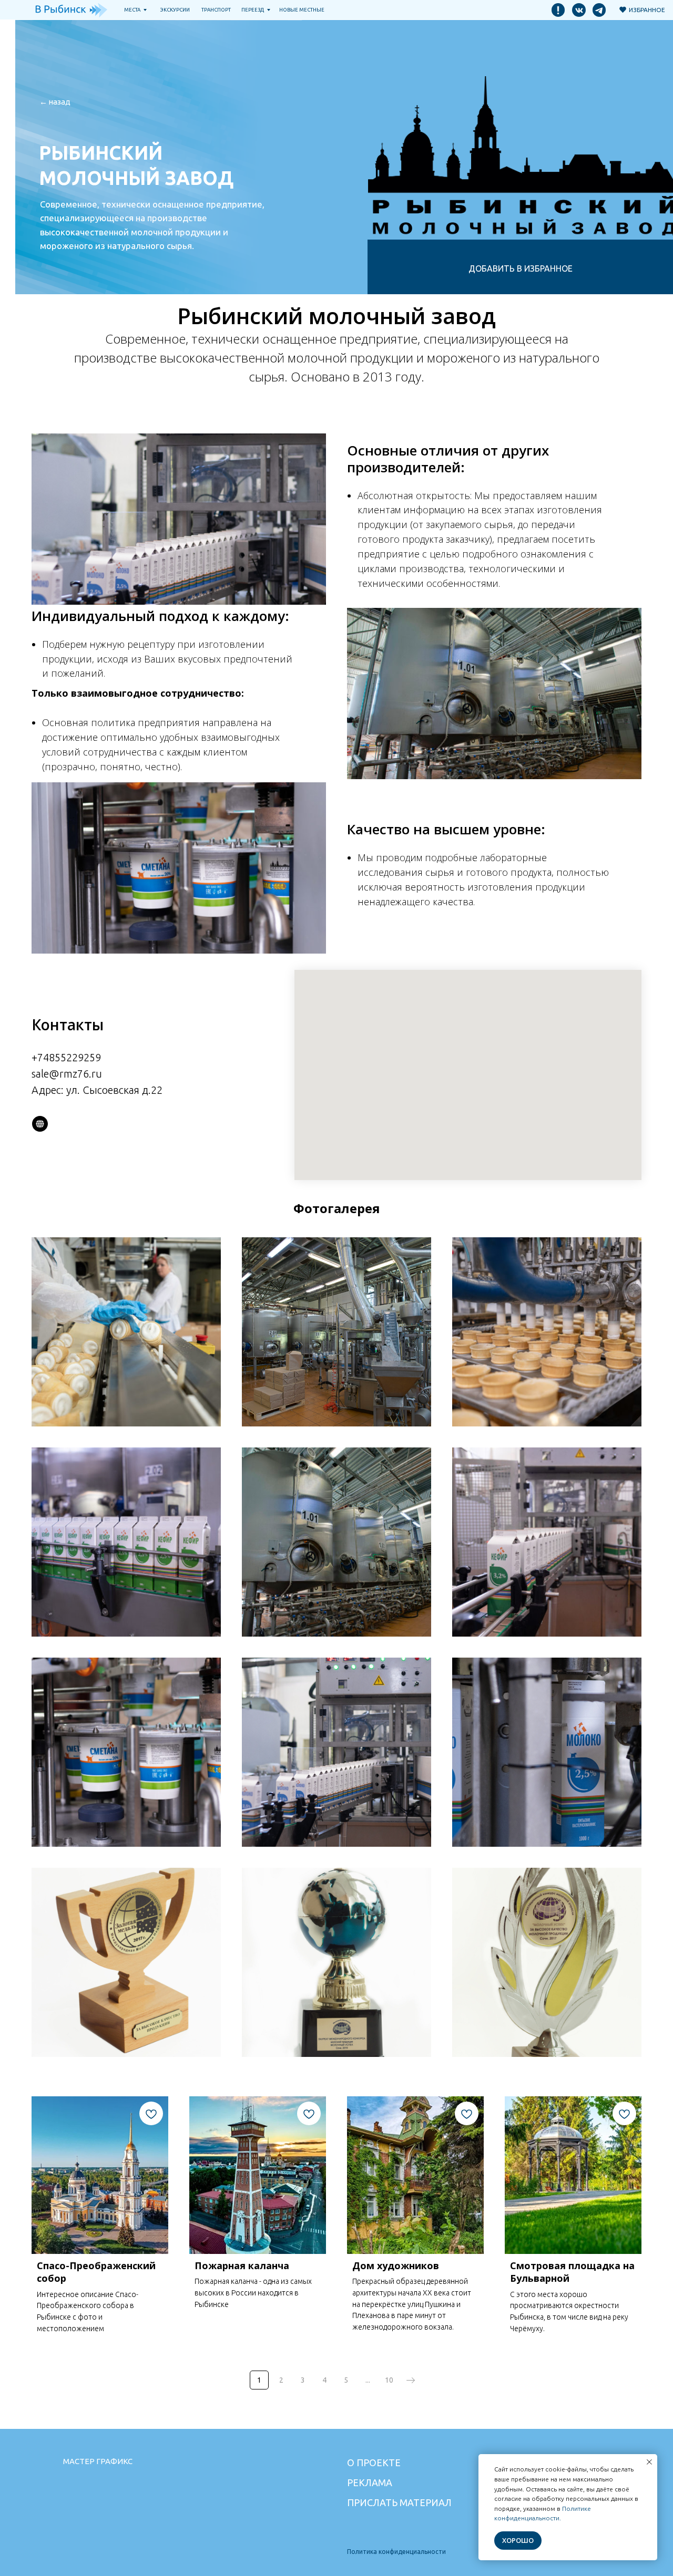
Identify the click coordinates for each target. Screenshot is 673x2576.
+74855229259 (66, 1057)
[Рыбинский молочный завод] (40, 1124)
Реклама (370, 2482)
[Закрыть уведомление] (649, 2462)
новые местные (302, 10)
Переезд (253, 10)
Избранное (647, 10)
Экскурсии (175, 10)
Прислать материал (399, 2502)
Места (132, 10)
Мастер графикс (98, 2461)
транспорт (216, 10)
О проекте (374, 2463)
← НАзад (55, 102)
